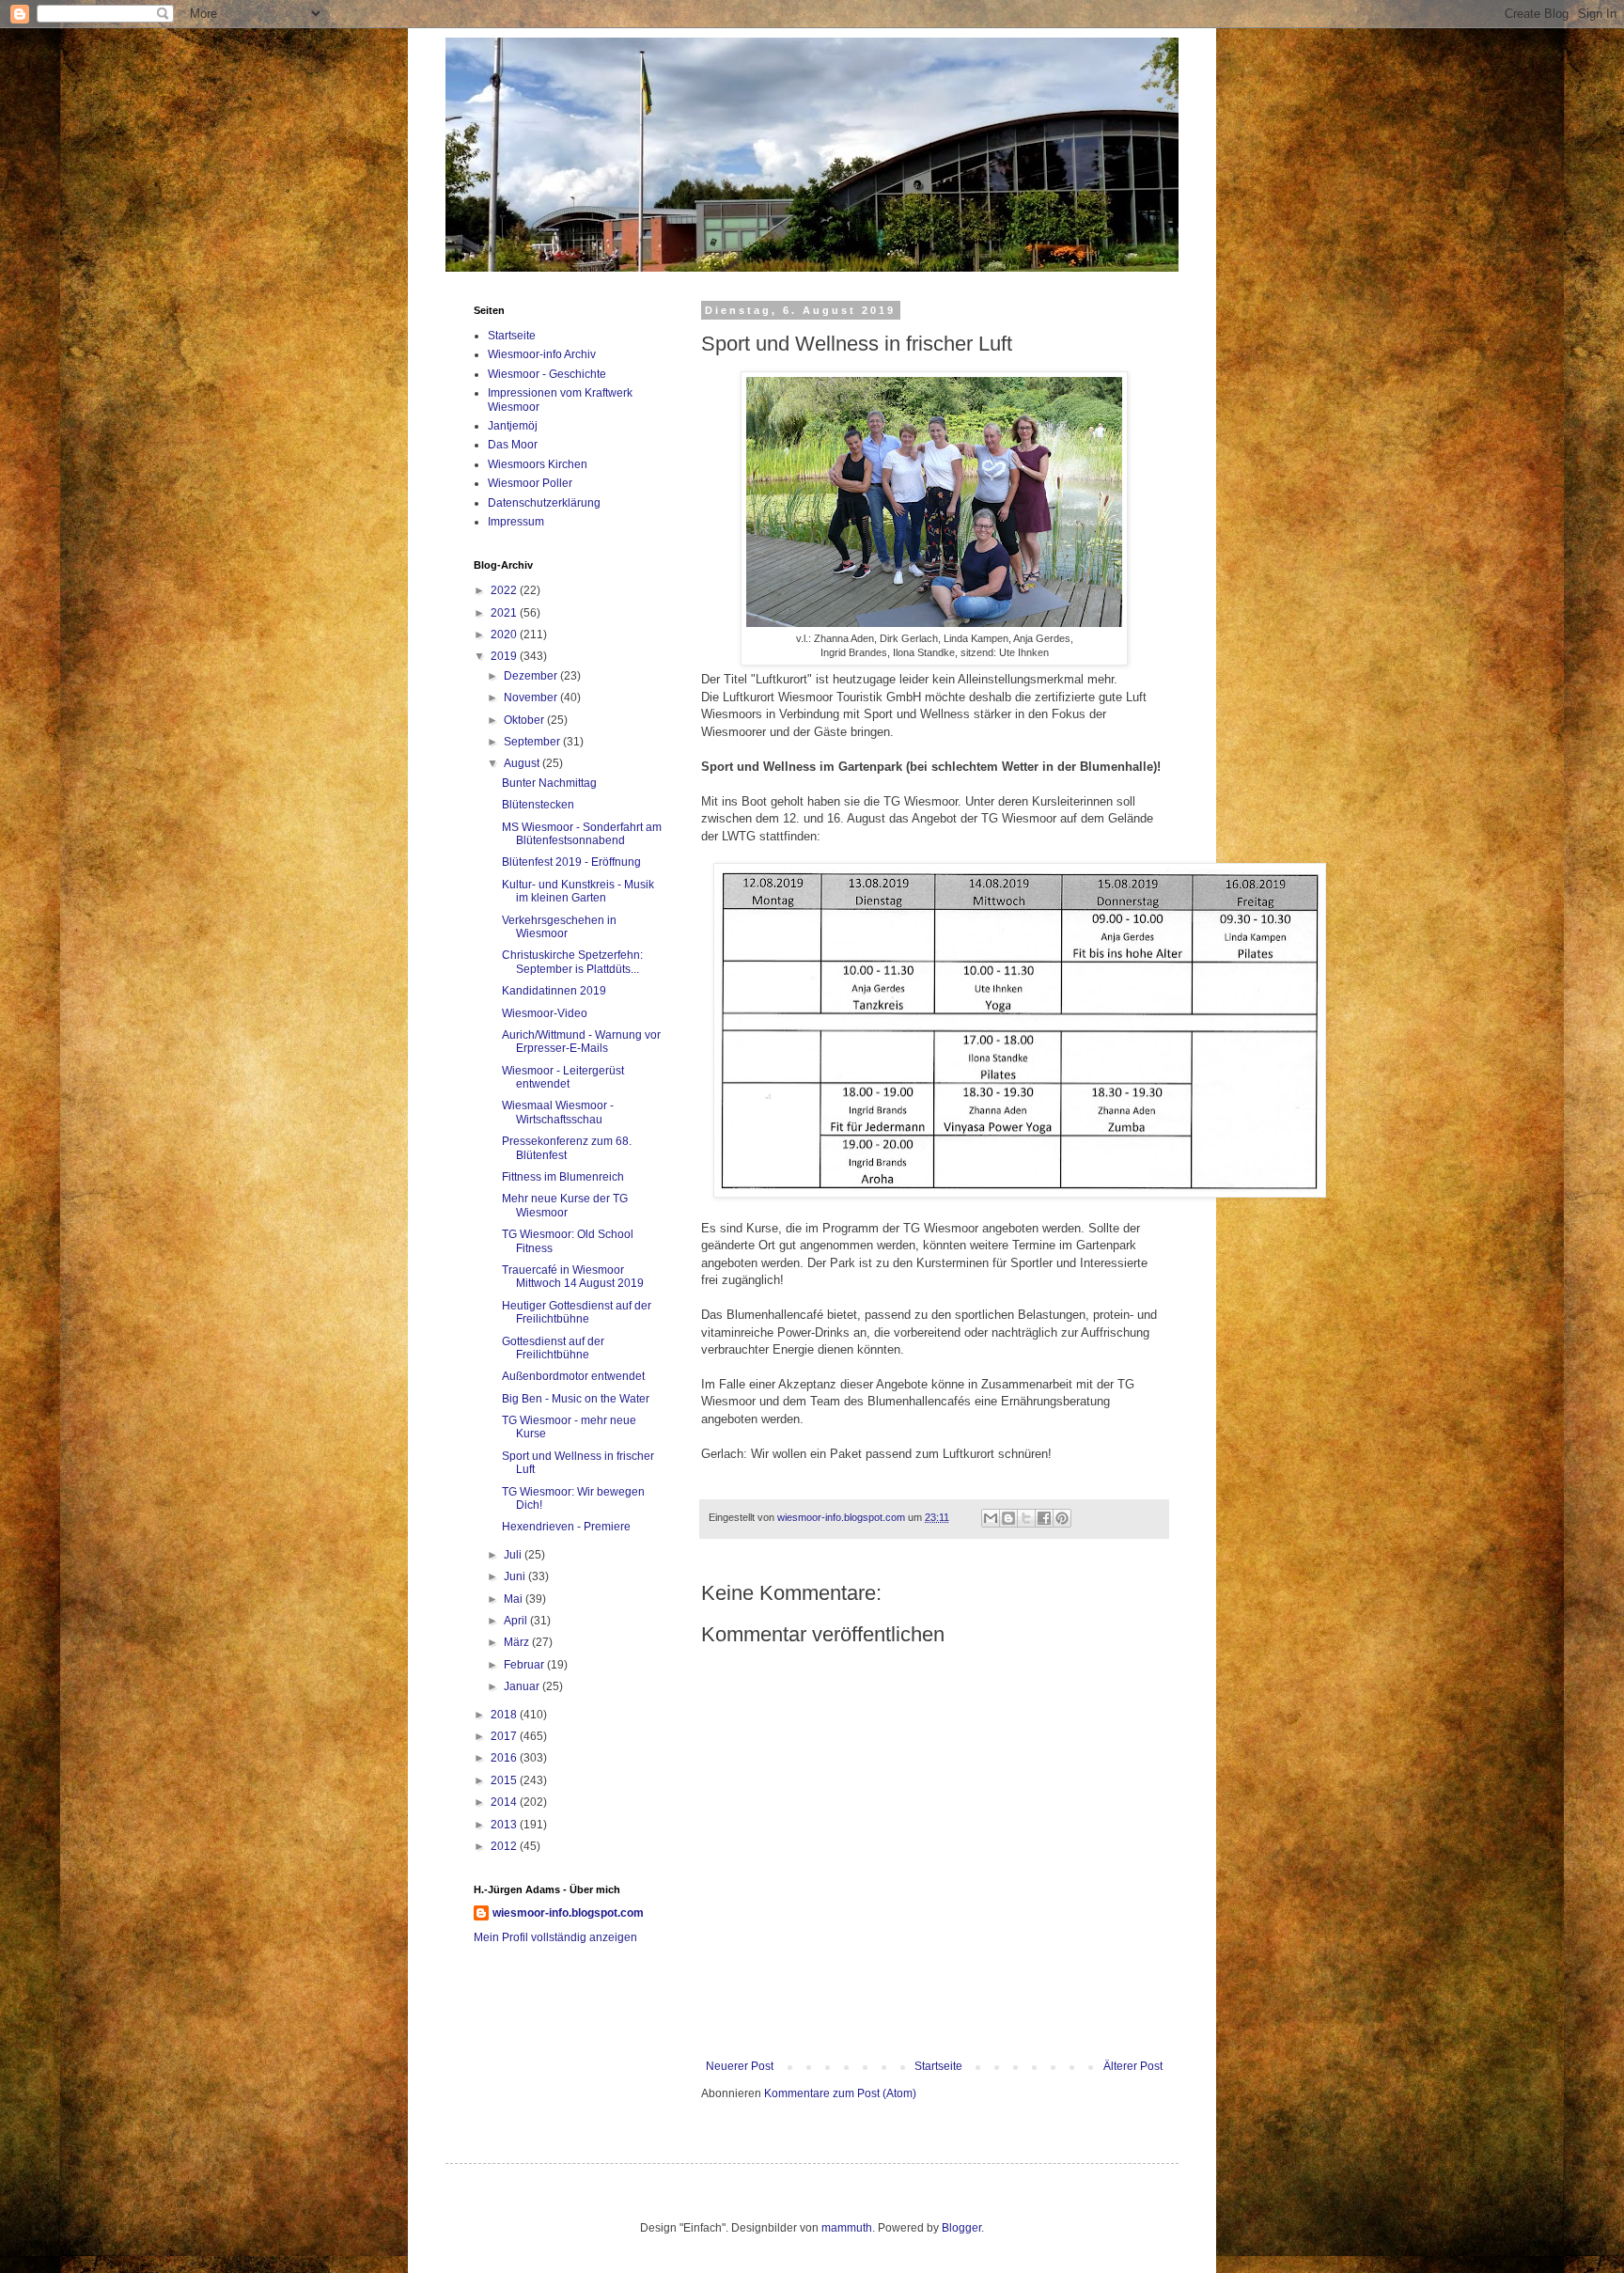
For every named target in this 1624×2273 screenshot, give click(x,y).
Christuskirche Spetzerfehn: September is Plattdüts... (572, 962)
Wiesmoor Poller (530, 483)
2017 (505, 1736)
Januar (523, 1686)
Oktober (525, 720)
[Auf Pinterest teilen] (1062, 1518)
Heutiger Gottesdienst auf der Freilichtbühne (577, 1312)
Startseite (938, 2066)
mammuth (847, 2228)
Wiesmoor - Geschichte (547, 374)
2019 (505, 656)
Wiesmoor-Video (545, 1013)
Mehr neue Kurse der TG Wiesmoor (565, 1205)
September (533, 742)
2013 (505, 1825)
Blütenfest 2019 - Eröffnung (571, 862)
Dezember (532, 676)
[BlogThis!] (1008, 1518)
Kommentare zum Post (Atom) (840, 2093)
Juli (514, 1555)
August (523, 763)
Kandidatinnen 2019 (554, 991)
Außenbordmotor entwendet (573, 1376)
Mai (515, 1599)
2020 (505, 635)
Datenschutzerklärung (544, 503)
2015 (505, 1780)
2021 (505, 613)
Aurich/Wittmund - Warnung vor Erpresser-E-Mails (581, 1042)
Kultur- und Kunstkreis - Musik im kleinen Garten (578, 891)
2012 (505, 1846)
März (518, 1642)
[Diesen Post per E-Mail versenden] (991, 1518)
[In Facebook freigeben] (1044, 1518)
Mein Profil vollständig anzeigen (555, 1937)
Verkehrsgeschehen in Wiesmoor (559, 927)
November (532, 698)
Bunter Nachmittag (549, 783)
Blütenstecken (538, 805)
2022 (505, 590)
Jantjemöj (513, 426)
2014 (505, 1802)
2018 (505, 1715)
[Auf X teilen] (1026, 1518)
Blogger (961, 2228)
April (517, 1621)
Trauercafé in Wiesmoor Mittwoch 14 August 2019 (573, 1277)
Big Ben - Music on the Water (576, 1399)
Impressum (516, 522)
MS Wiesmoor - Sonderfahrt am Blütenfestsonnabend (582, 834)
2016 (505, 1758)
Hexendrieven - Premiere (566, 1527)
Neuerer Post (740, 2066)
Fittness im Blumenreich (563, 1177)
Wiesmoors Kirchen (538, 464)
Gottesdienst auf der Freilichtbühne (553, 1348)
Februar (525, 1665)
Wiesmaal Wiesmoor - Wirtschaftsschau (558, 1112)
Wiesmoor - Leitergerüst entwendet (563, 1077)
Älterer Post (1133, 2066)
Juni (516, 1576)
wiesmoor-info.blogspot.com (568, 1913)
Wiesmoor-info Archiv (542, 354)
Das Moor (513, 445)
